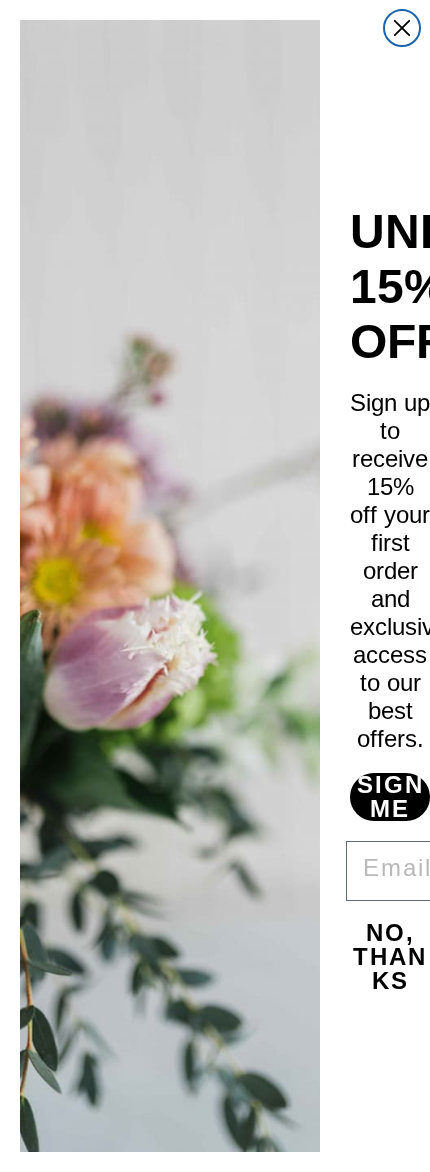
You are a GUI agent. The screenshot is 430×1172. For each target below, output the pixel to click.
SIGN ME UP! (390, 797)
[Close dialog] (402, 28)
